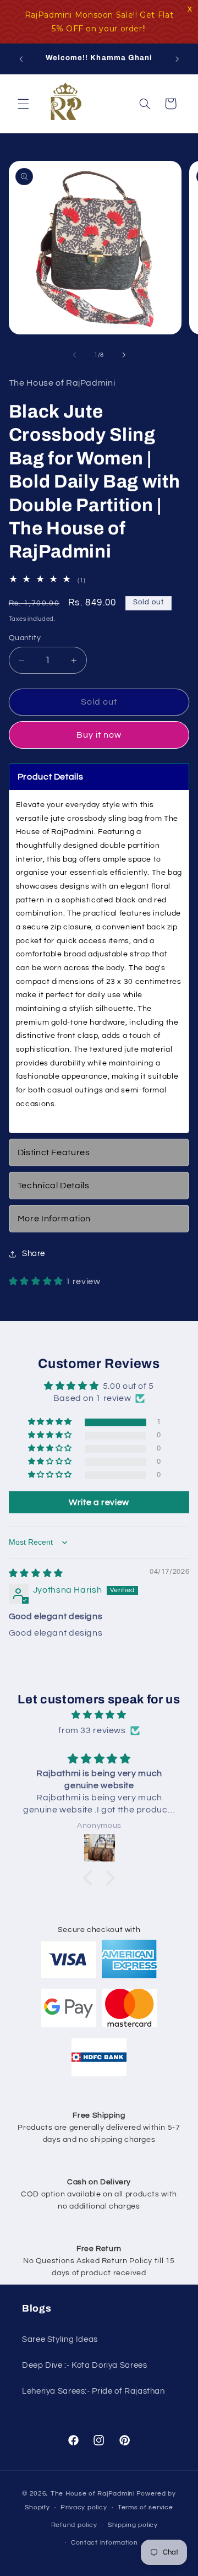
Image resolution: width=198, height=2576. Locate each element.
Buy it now (99, 735)
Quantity (25, 638)
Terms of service (145, 2507)
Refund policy (74, 2525)
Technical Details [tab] (54, 1186)
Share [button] (34, 1254)
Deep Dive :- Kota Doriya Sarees (85, 2365)
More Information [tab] (54, 1219)
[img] (36, 1573)
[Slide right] (124, 355)
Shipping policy (133, 2525)
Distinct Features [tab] (54, 1152)
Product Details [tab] (50, 777)
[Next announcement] (177, 59)
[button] (23, 104)
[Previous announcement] (21, 59)
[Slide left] (74, 355)
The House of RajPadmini (93, 2494)
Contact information (105, 2543)
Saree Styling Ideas (60, 2339)
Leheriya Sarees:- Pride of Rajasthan (94, 2391)
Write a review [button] (99, 1502)
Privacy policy (84, 2507)
